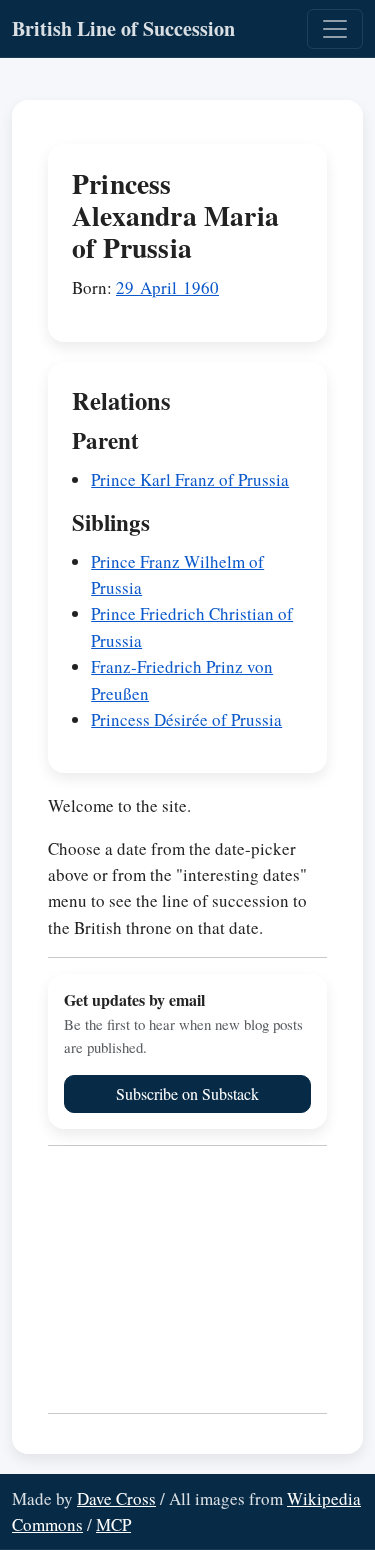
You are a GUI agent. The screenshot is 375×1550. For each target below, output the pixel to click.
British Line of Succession (123, 28)
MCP (113, 1524)
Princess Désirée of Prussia (186, 719)
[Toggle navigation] (335, 29)
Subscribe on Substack (187, 1093)
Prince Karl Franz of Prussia (190, 479)
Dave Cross (116, 1498)
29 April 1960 (167, 287)
